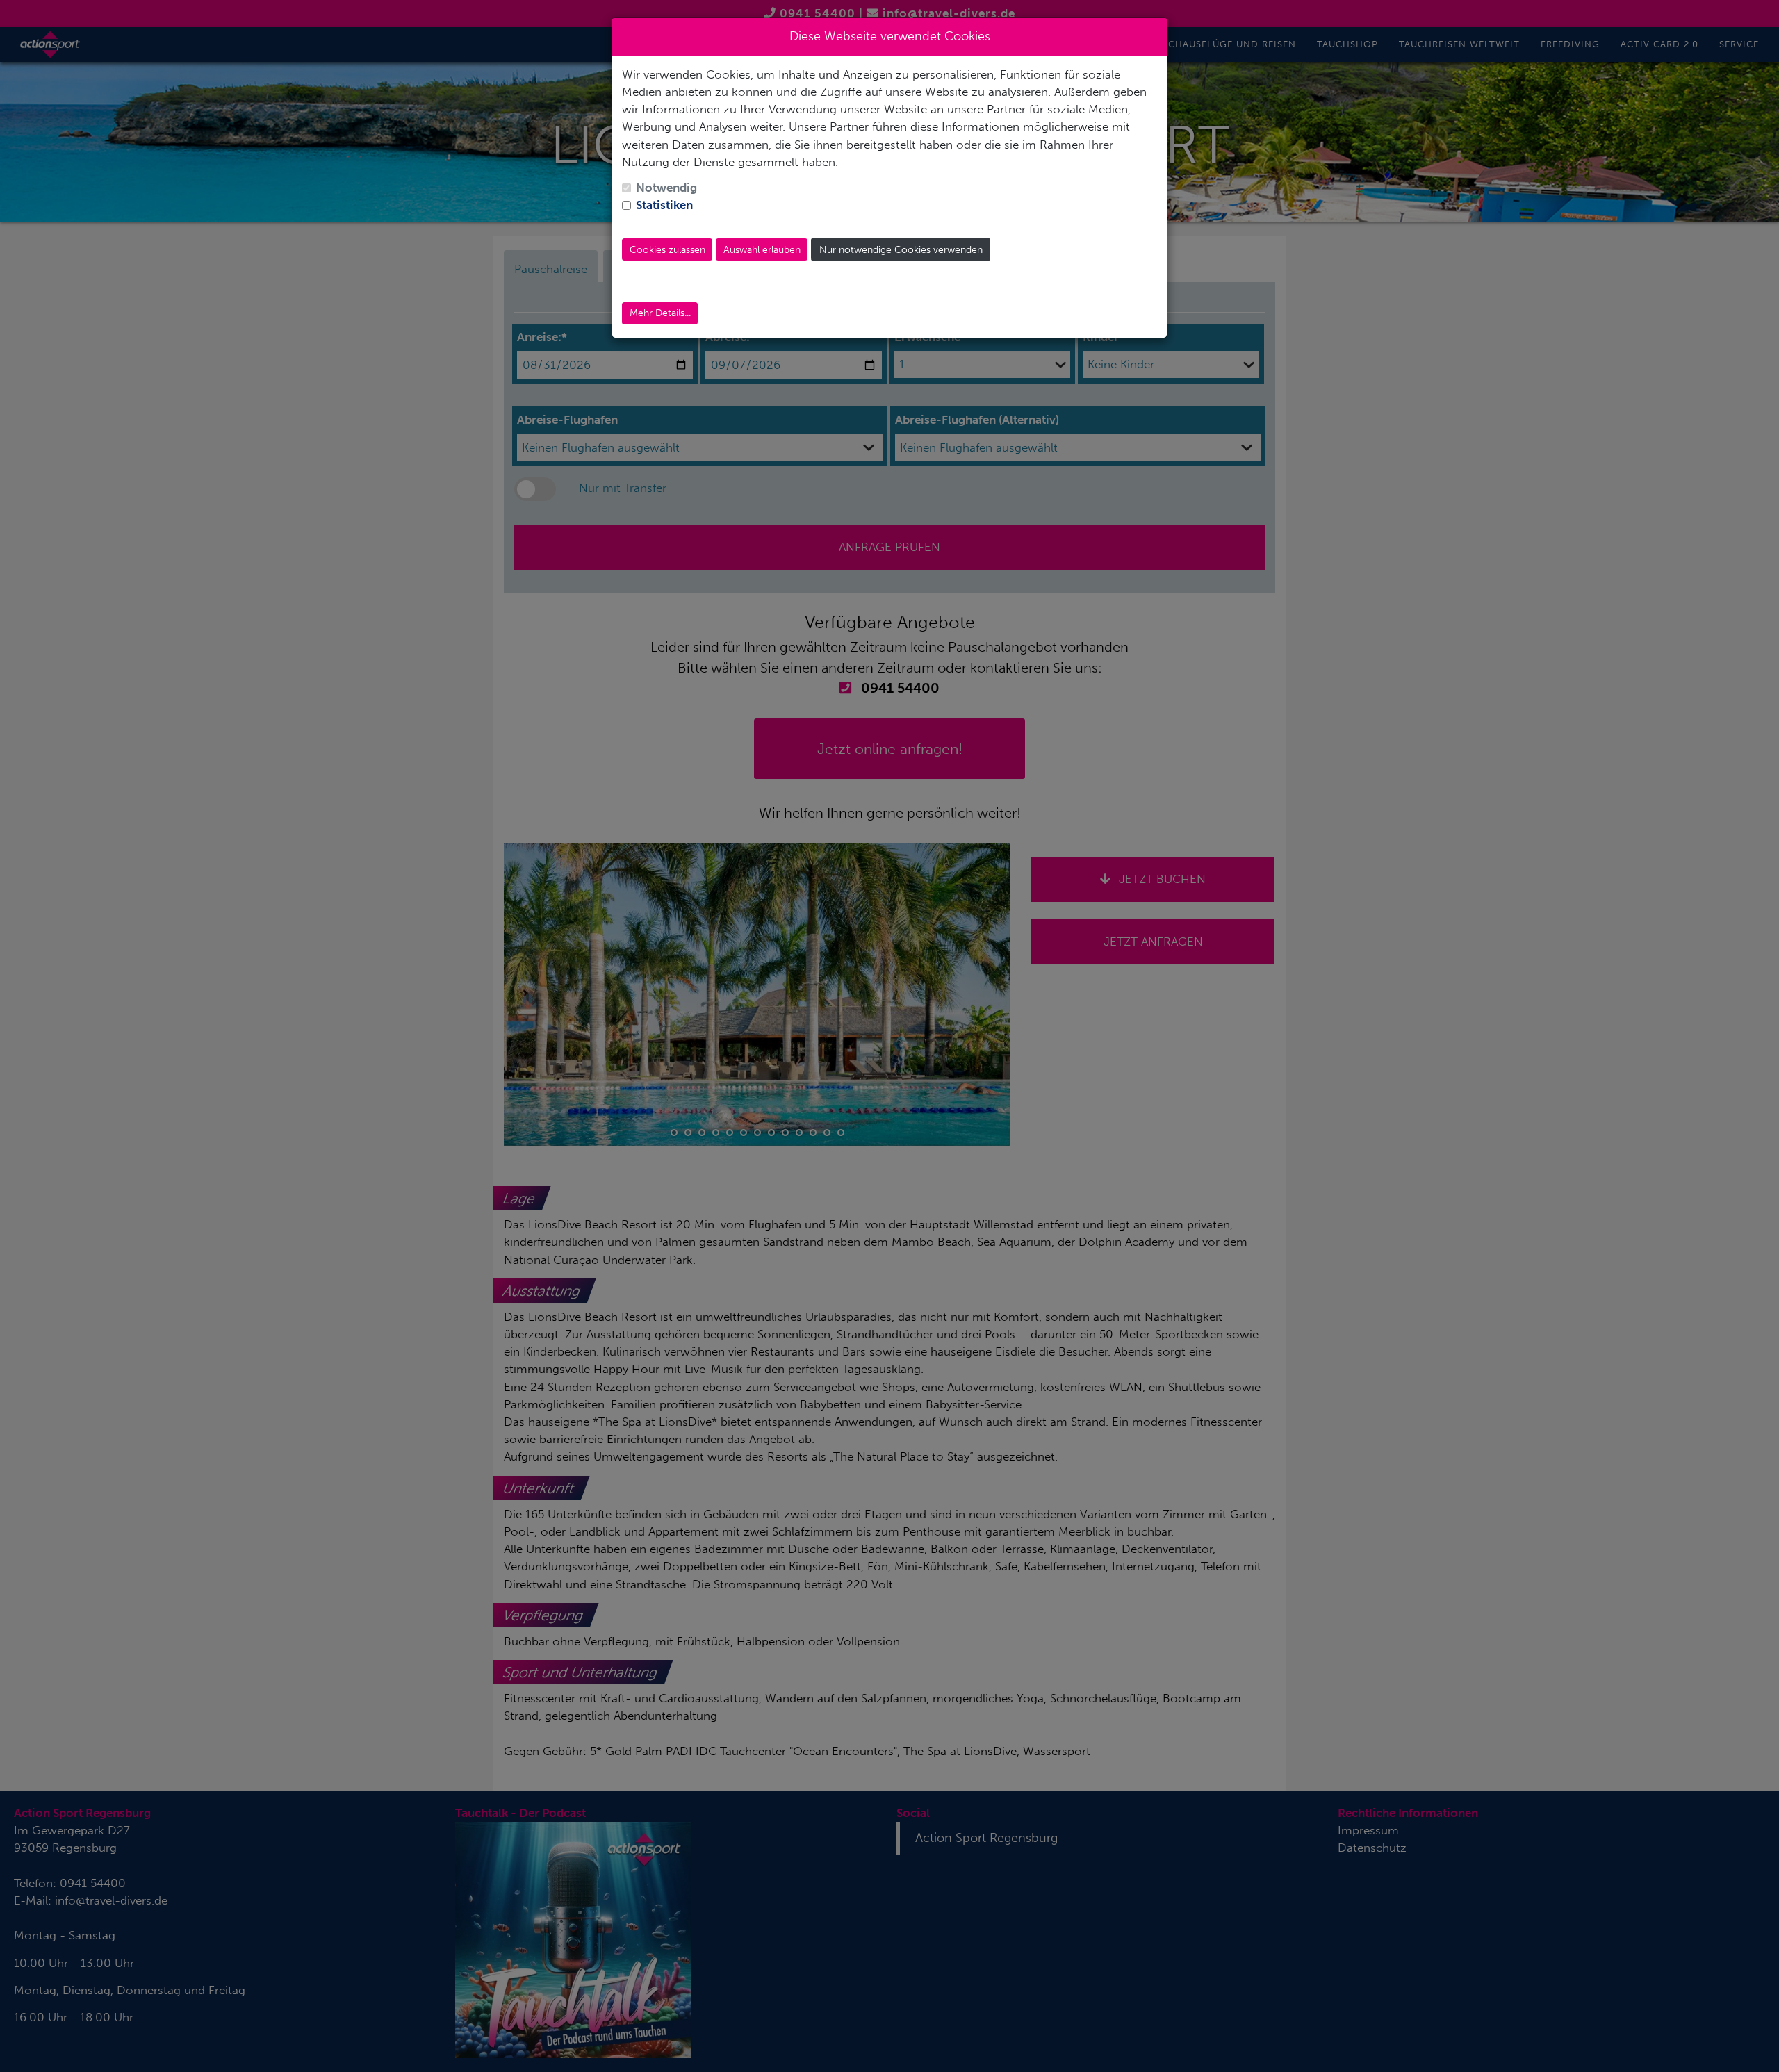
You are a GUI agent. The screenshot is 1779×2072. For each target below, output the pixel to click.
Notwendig (666, 188)
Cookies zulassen (667, 250)
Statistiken (664, 205)
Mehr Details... (660, 313)
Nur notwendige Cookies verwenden (901, 250)
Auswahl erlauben (762, 250)
